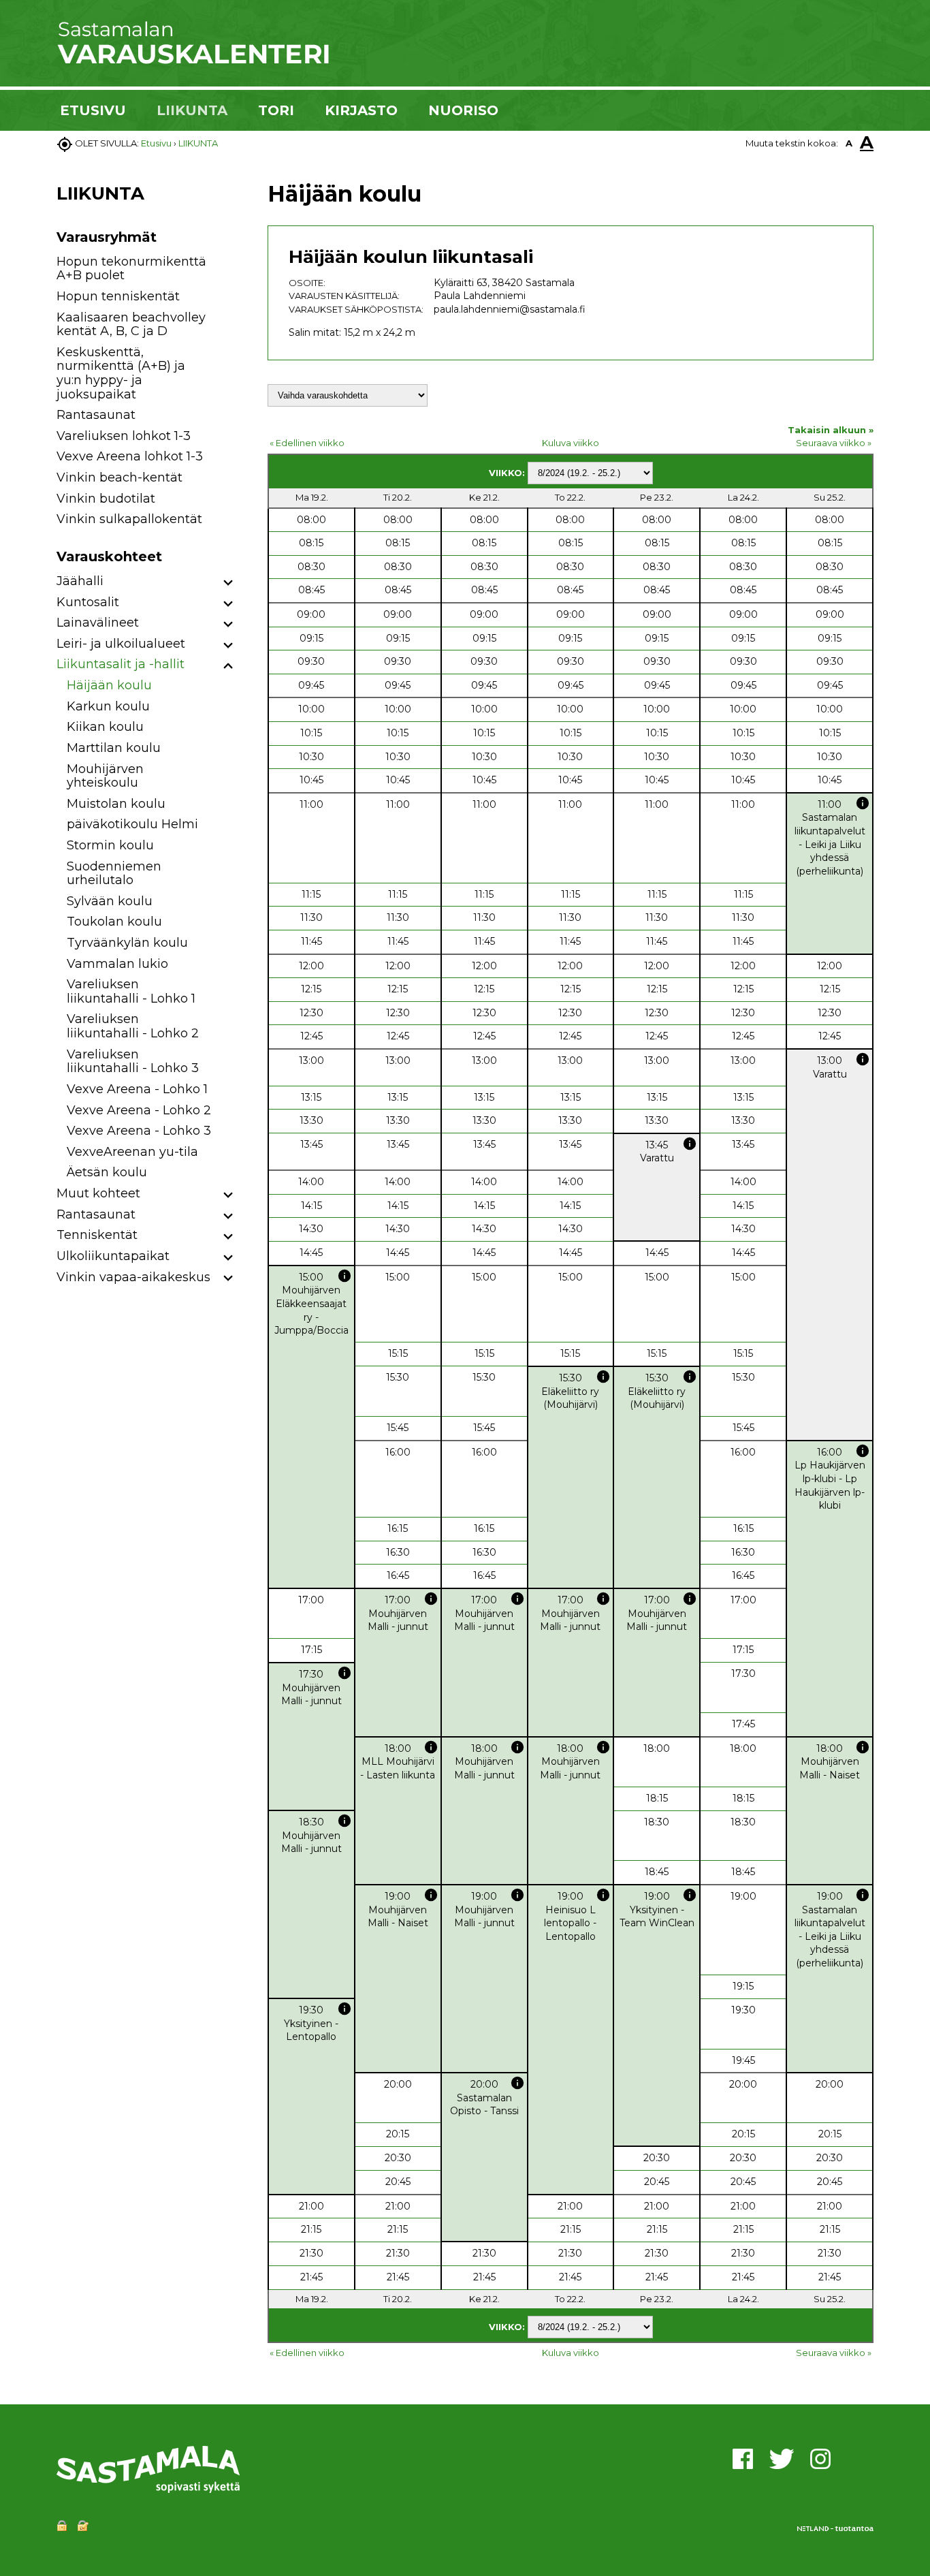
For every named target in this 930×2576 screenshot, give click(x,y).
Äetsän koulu (107, 1172)
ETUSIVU (93, 110)
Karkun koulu (108, 706)
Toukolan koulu (114, 922)
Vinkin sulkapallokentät (129, 519)
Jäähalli (80, 581)
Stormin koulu (110, 845)
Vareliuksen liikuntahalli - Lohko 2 (133, 1026)
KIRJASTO (361, 110)
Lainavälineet (98, 623)
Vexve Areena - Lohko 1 (137, 1089)
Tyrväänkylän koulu (127, 943)
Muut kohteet (98, 1193)
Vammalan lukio (117, 964)
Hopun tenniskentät (118, 296)
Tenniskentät (97, 1235)
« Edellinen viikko (307, 443)
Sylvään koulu (110, 901)
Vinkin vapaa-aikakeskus (133, 1277)
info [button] (863, 803)
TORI (276, 110)
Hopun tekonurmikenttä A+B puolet (131, 269)
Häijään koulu (109, 685)
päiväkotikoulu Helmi (132, 824)
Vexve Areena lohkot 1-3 (130, 456)
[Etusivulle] (193, 61)
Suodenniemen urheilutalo (114, 874)
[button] (228, 583)
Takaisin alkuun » (831, 430)
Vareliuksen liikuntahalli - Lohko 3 (133, 1062)
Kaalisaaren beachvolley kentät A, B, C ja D (131, 325)
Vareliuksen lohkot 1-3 (124, 436)
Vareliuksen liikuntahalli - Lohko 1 (131, 991)
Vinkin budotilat (106, 499)
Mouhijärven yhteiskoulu (105, 776)
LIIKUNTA (192, 110)
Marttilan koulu (114, 748)
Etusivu (156, 143)
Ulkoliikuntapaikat (113, 1256)
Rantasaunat (96, 415)
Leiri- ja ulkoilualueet (121, 644)
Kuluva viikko (571, 443)
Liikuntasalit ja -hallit (121, 664)
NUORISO (463, 110)
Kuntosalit (88, 602)
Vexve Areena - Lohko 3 (139, 1131)
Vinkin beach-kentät (119, 477)
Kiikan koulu (105, 727)
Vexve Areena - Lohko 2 (139, 1110)
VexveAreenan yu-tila (132, 1152)
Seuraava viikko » (834, 443)
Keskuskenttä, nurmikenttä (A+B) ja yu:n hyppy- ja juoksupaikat (121, 373)
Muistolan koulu (116, 804)
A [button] (849, 143)
